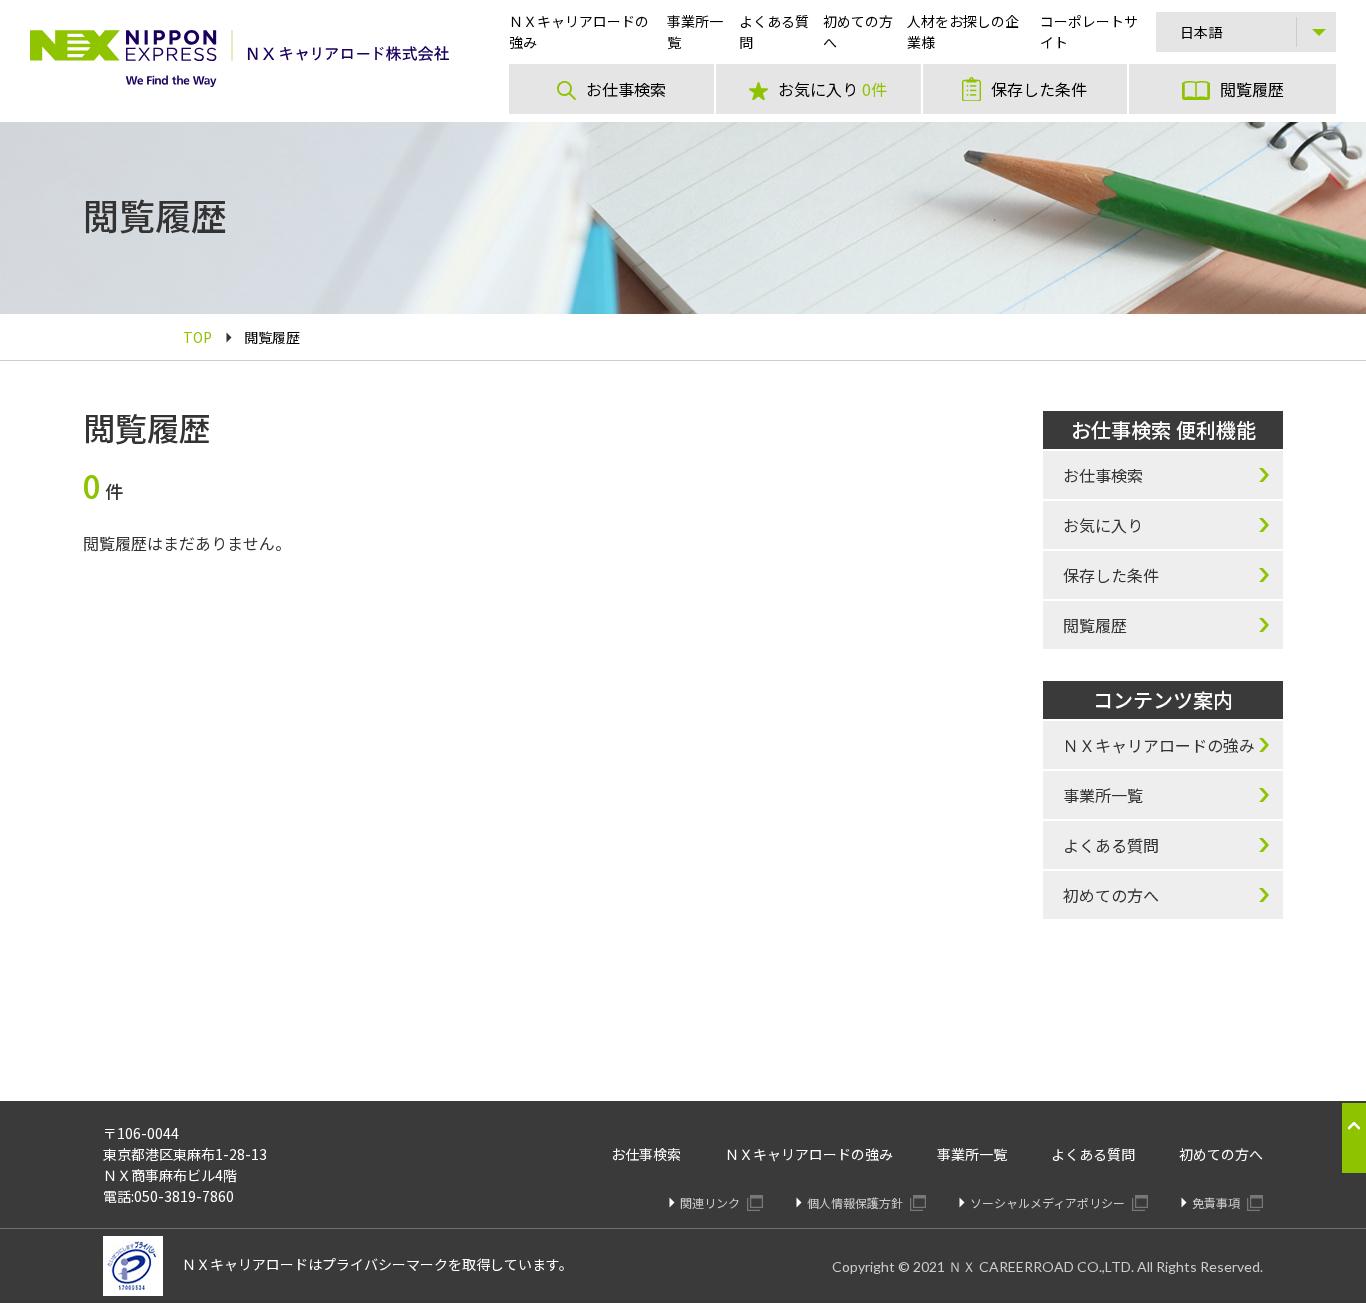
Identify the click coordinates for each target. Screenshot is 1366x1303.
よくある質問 (1093, 1154)
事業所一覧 (972, 1154)
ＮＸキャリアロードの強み (809, 1154)
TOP (197, 337)
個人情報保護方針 (856, 1202)
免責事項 (1217, 1202)
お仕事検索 (646, 1154)
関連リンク (711, 1202)
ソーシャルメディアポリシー (1049, 1202)
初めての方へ (1221, 1154)
